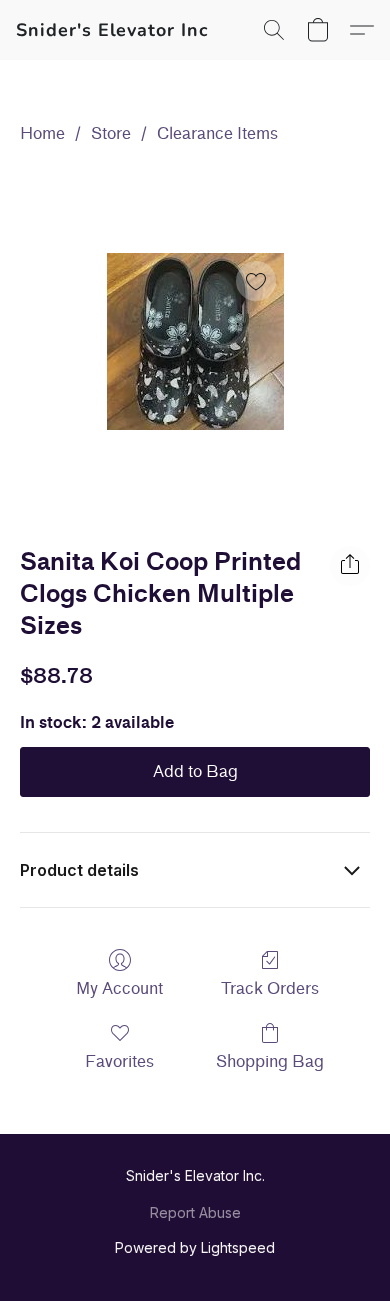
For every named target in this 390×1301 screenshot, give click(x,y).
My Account (119, 988)
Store (111, 133)
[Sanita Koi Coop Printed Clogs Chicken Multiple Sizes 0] (195, 341)
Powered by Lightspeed (195, 1247)
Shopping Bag (270, 1061)
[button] (112, 30)
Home (42, 133)
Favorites (119, 1061)
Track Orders (270, 988)
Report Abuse (195, 1212)
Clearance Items (217, 133)
